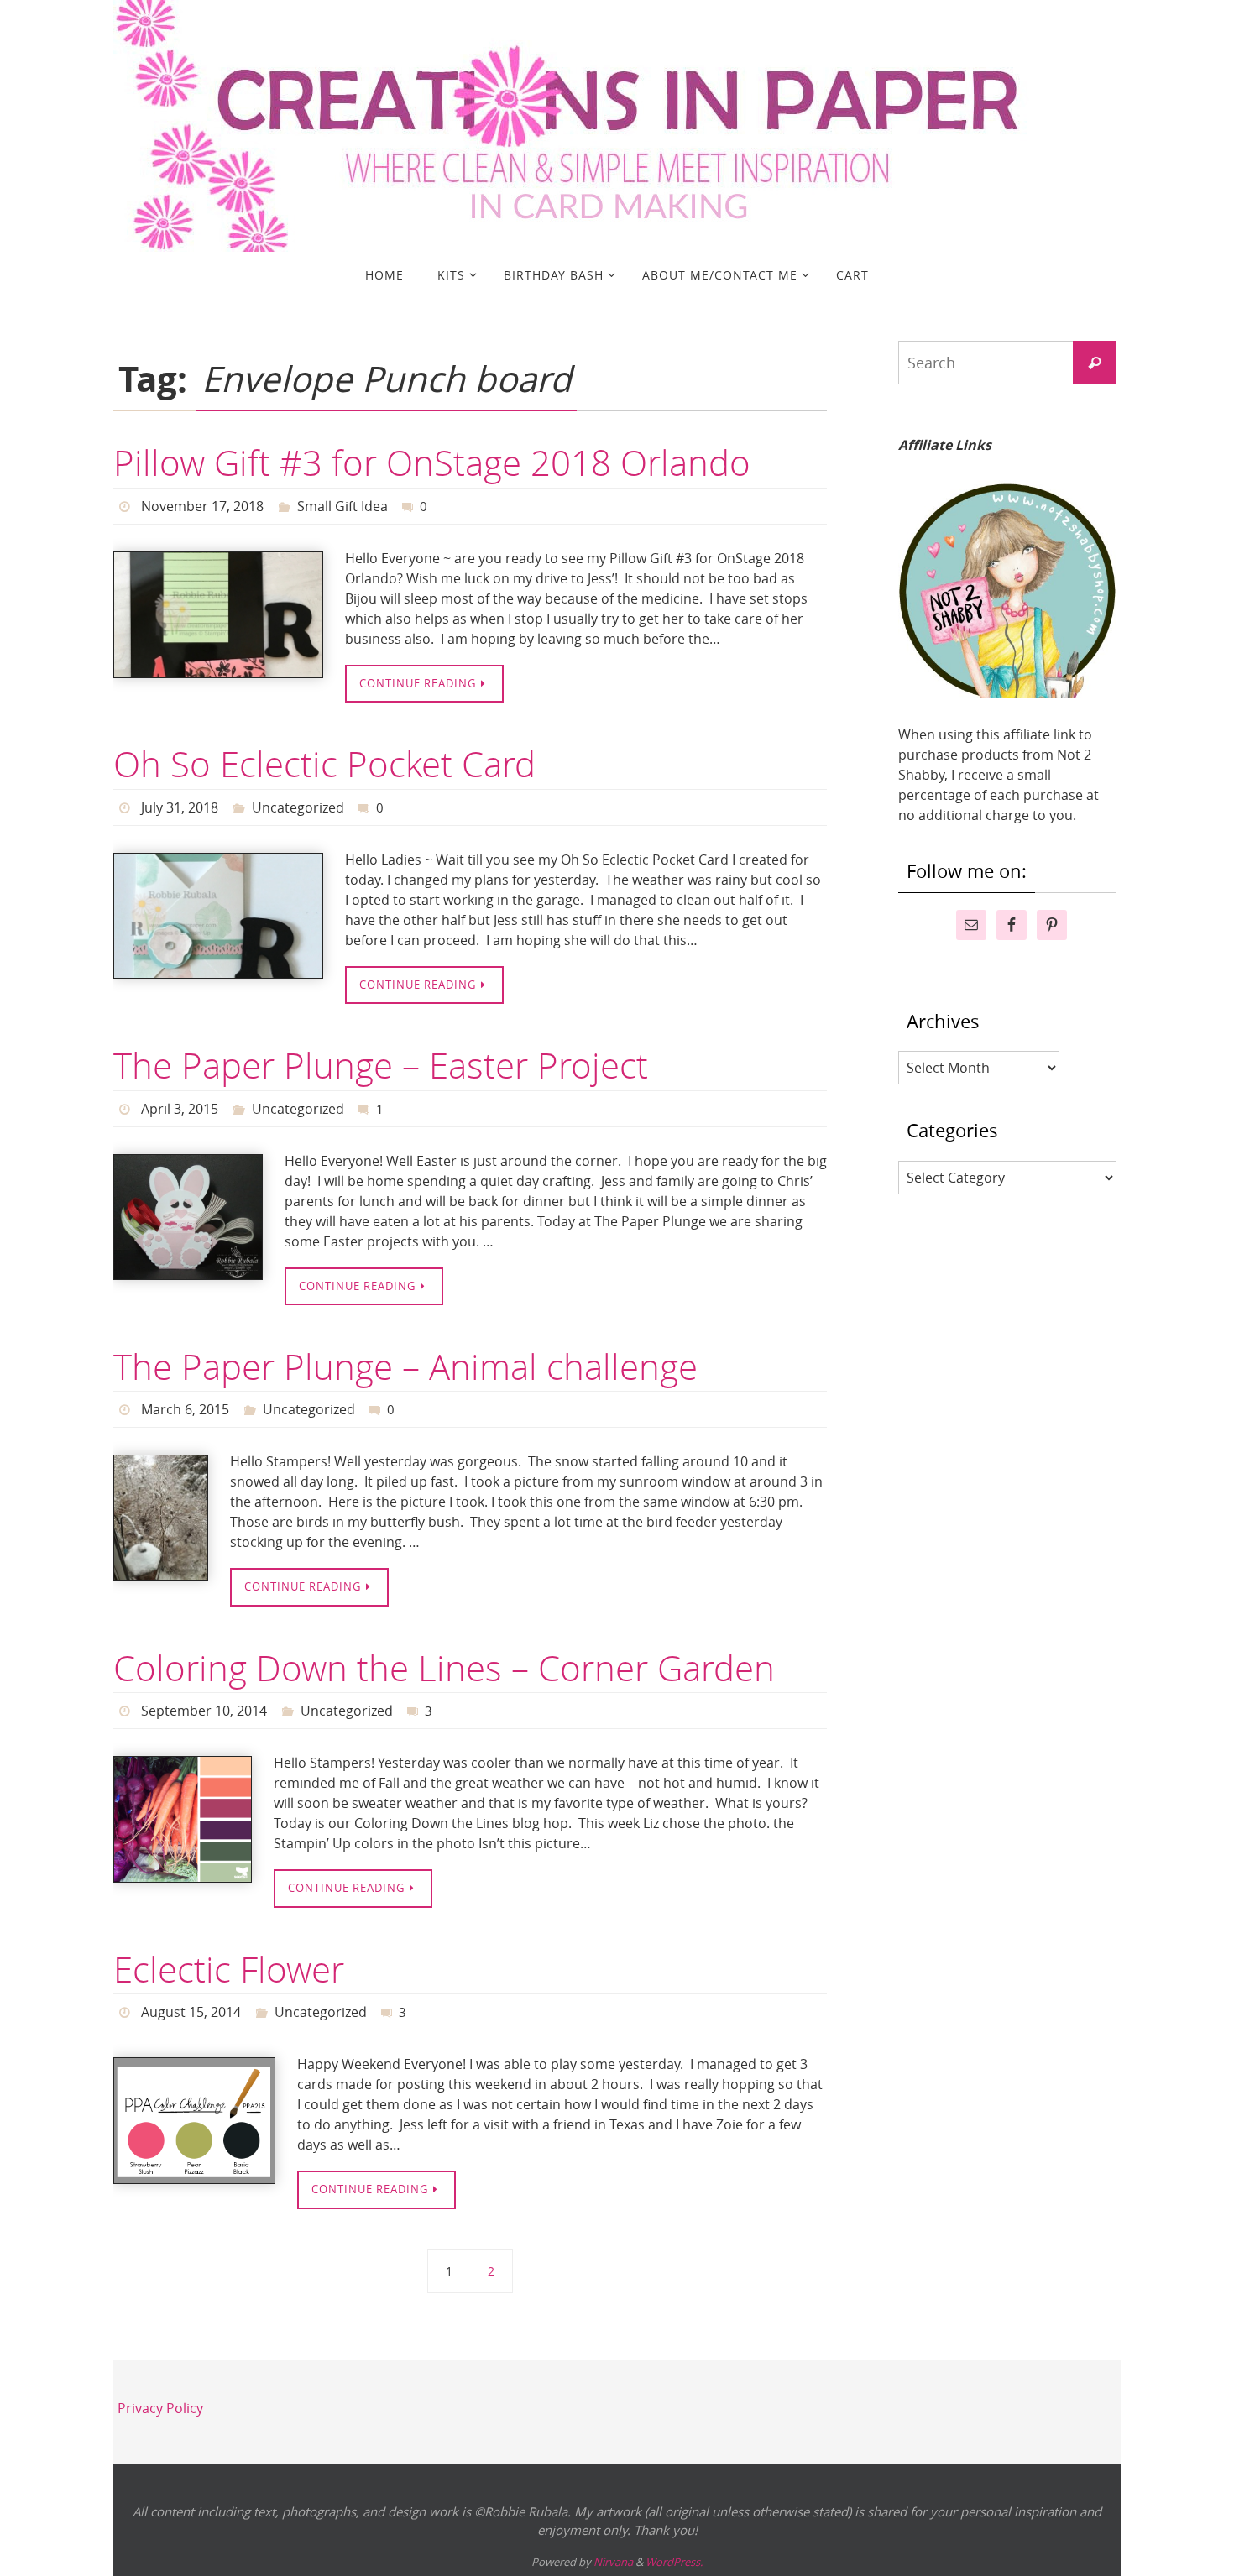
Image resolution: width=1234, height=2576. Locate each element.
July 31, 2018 (180, 807)
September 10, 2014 (204, 1711)
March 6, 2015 (185, 1409)
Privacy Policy (160, 2408)
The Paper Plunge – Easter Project (381, 1065)
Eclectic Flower (229, 1969)
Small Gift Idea (342, 506)
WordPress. (674, 2562)
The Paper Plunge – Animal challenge (405, 1366)
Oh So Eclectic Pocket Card (324, 764)
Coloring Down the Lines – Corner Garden (444, 1668)
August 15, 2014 (191, 2012)
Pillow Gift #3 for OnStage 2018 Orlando (432, 462)
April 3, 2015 (180, 1109)
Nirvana (613, 2562)
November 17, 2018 (202, 506)
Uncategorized (298, 807)
